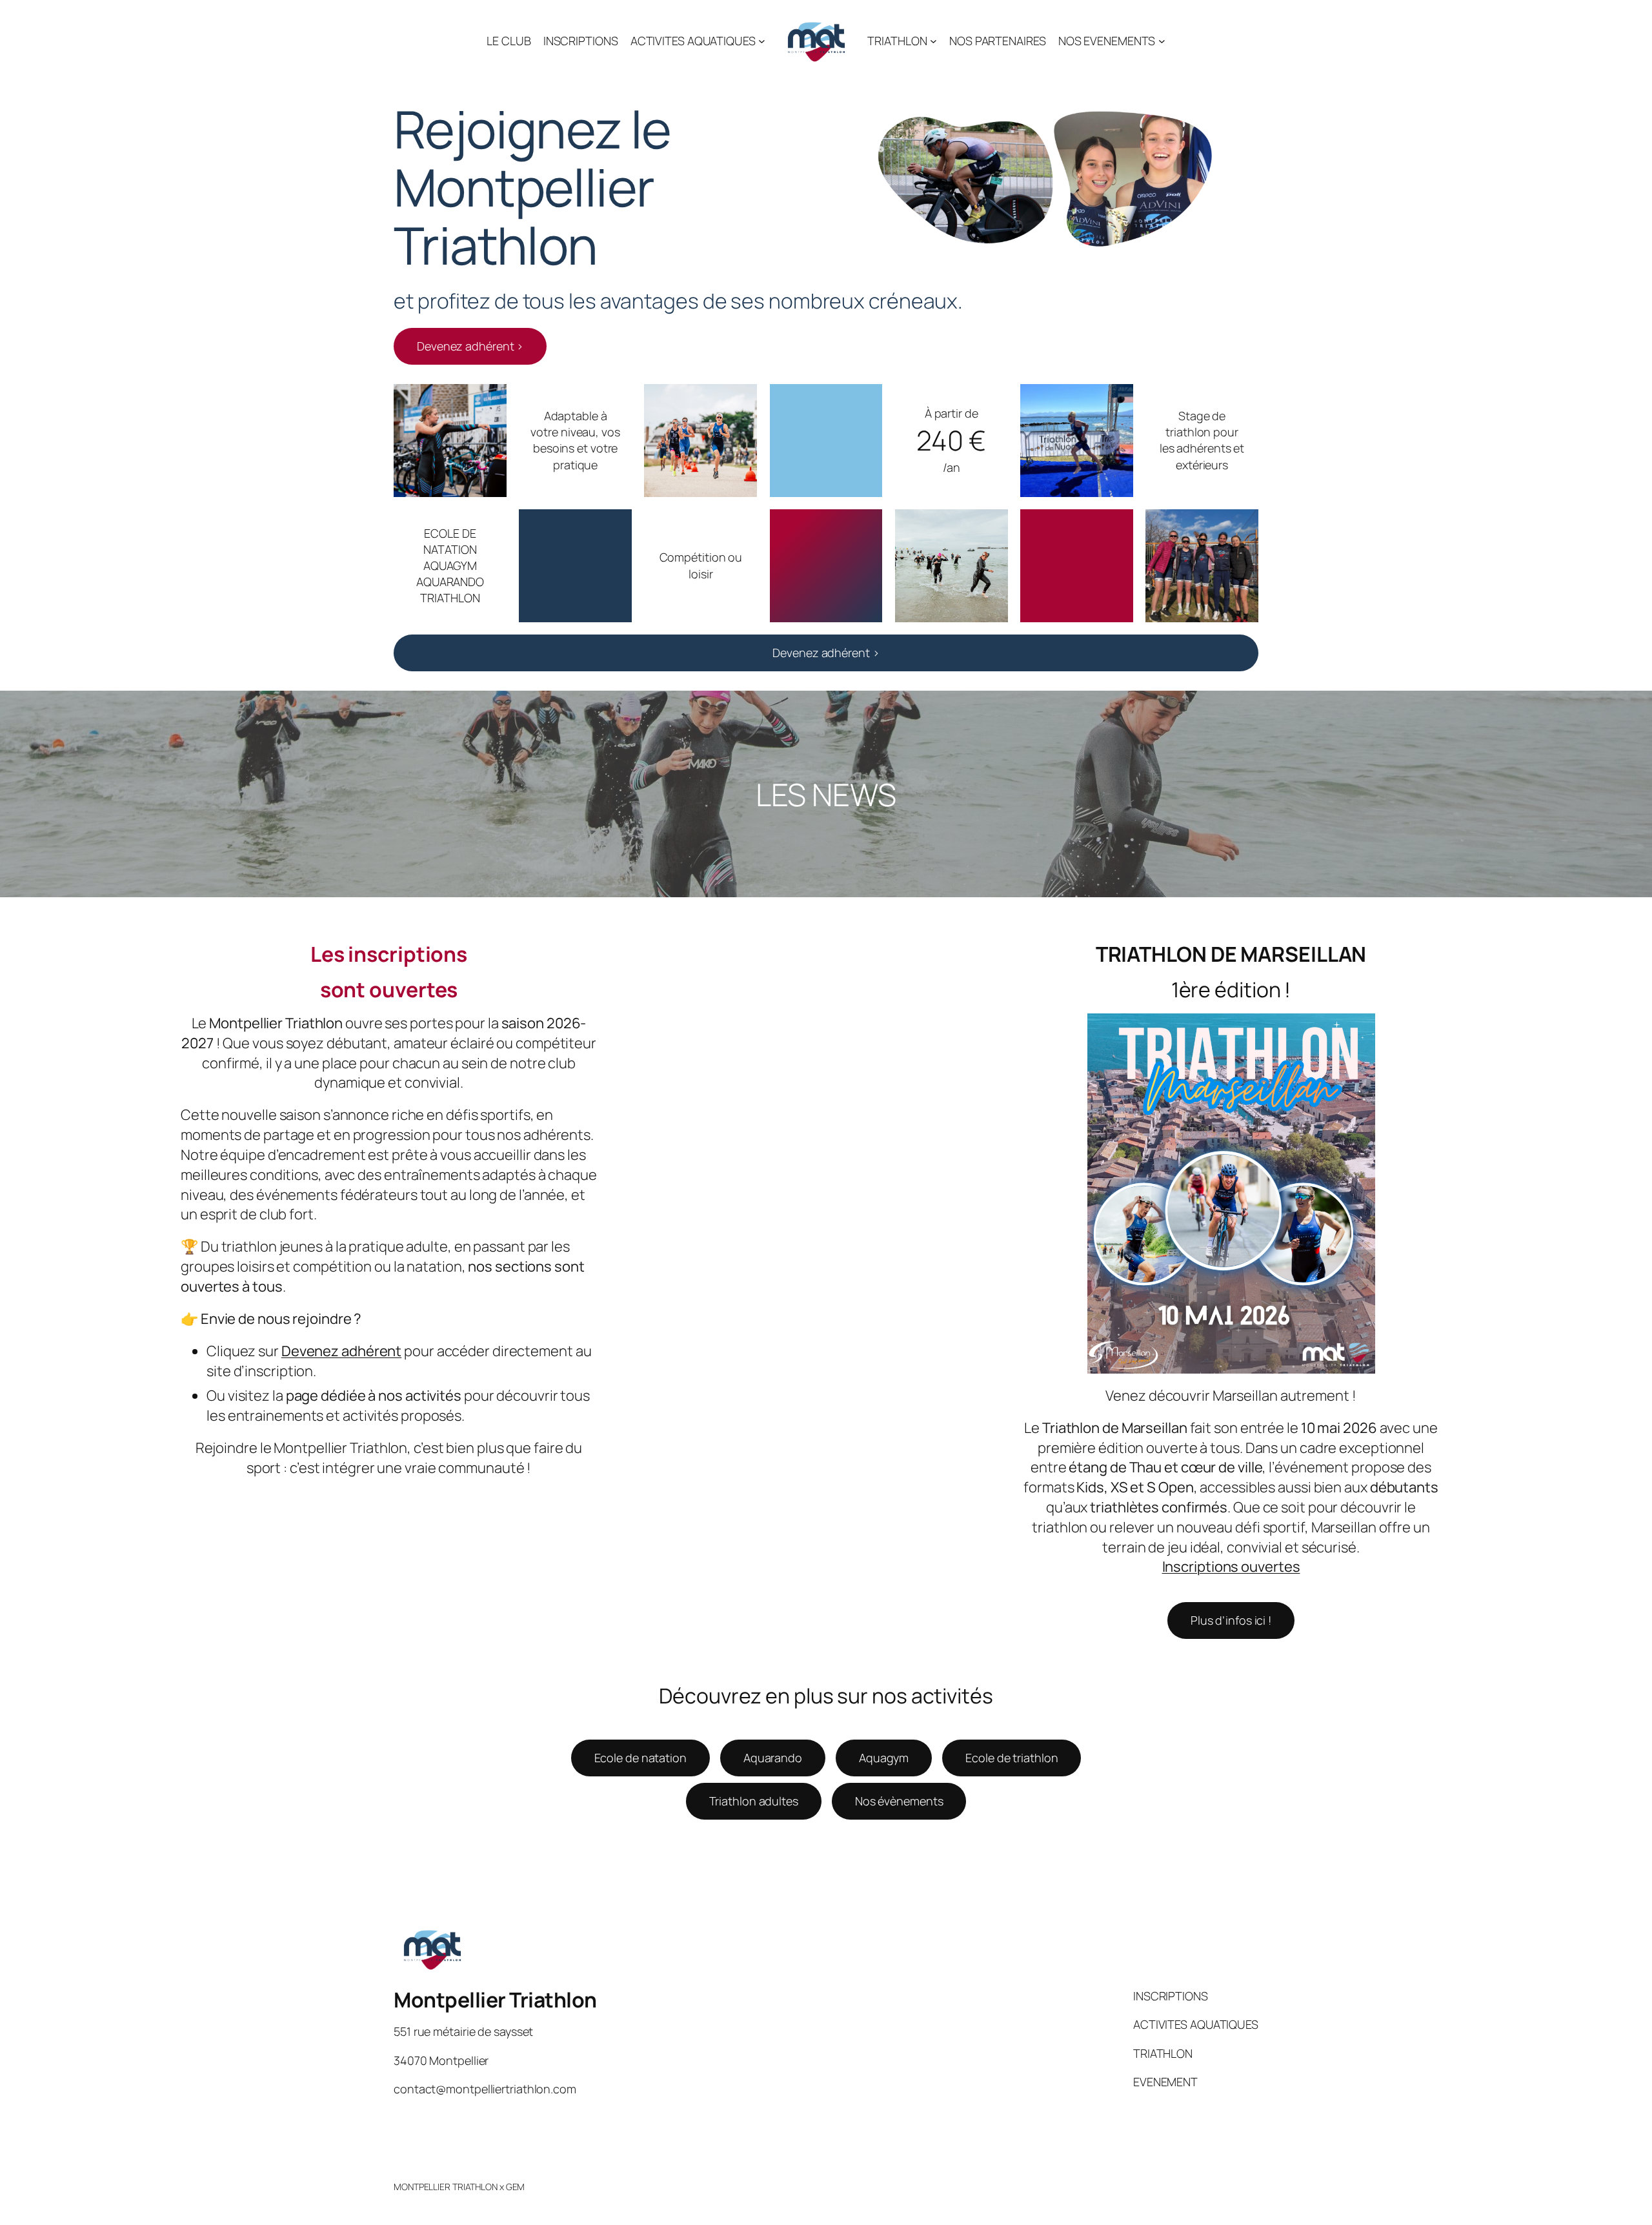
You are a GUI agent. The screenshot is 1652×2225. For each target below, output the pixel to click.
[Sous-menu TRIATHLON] (933, 41)
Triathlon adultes (754, 1801)
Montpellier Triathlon (495, 2000)
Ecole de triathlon (1012, 1758)
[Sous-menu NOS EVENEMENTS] (1162, 41)
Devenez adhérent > (470, 346)
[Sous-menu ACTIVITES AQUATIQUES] (762, 41)
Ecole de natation (640, 1758)
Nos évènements (899, 1801)
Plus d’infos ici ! (1231, 1620)
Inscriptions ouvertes (1231, 1567)
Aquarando (773, 1758)
